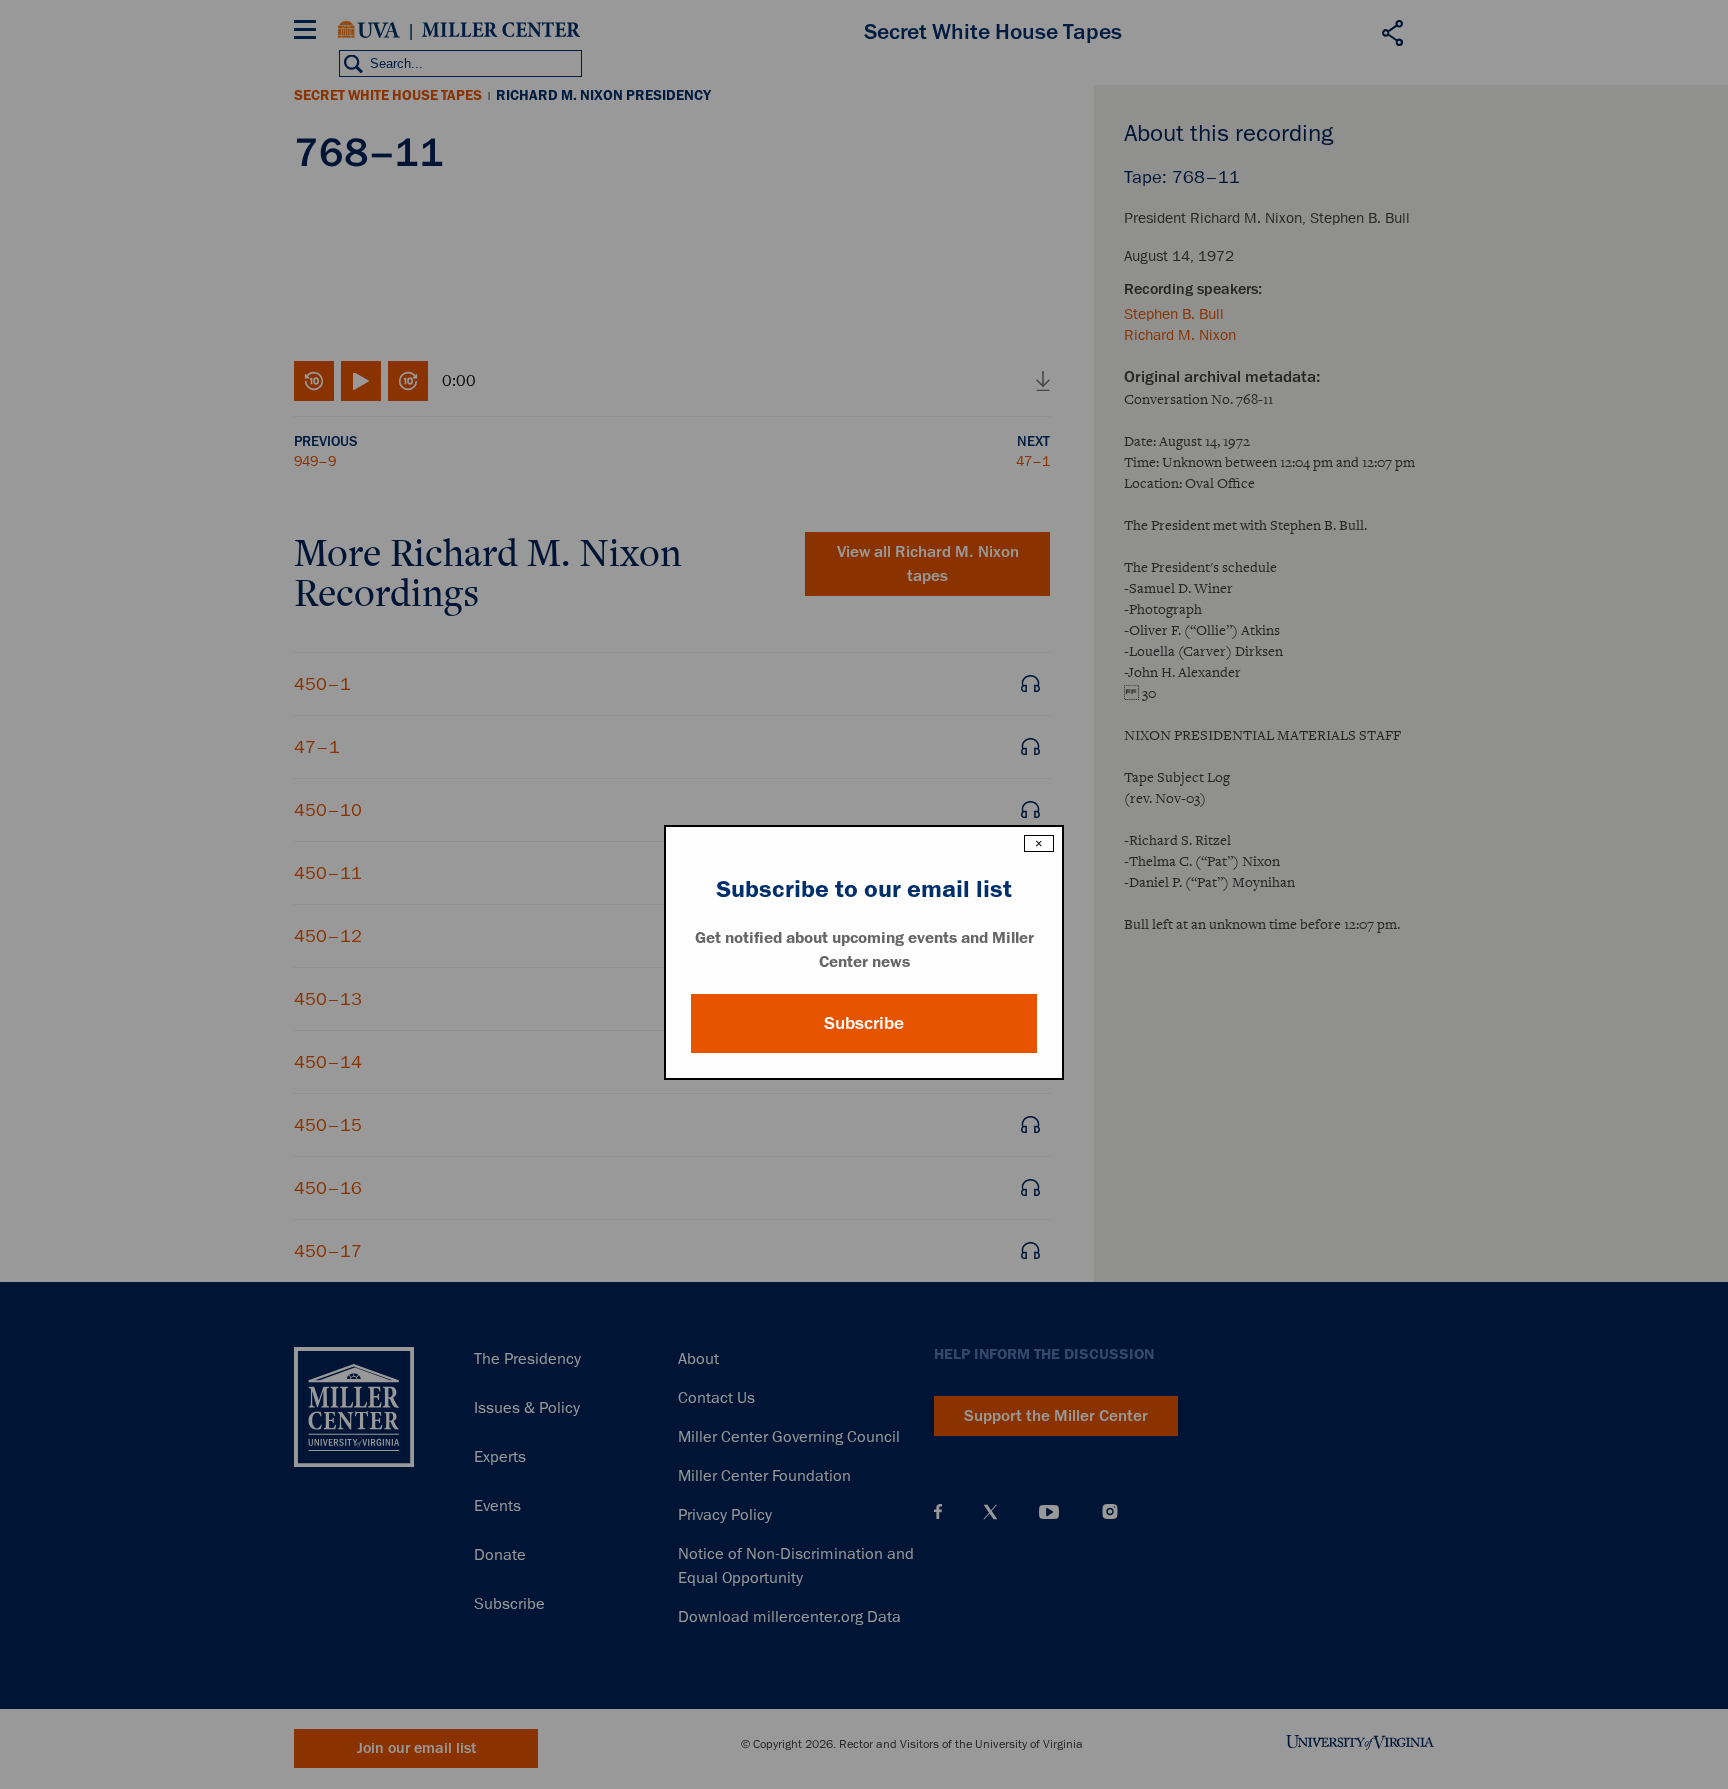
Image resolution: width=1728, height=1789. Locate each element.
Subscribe (864, 1023)
